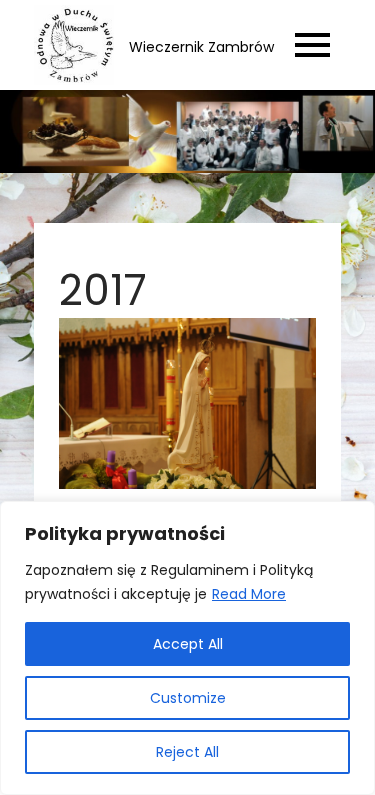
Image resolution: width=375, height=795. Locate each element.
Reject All (187, 752)
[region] (187, 648)
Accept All (188, 644)
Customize (188, 698)
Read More (249, 594)
